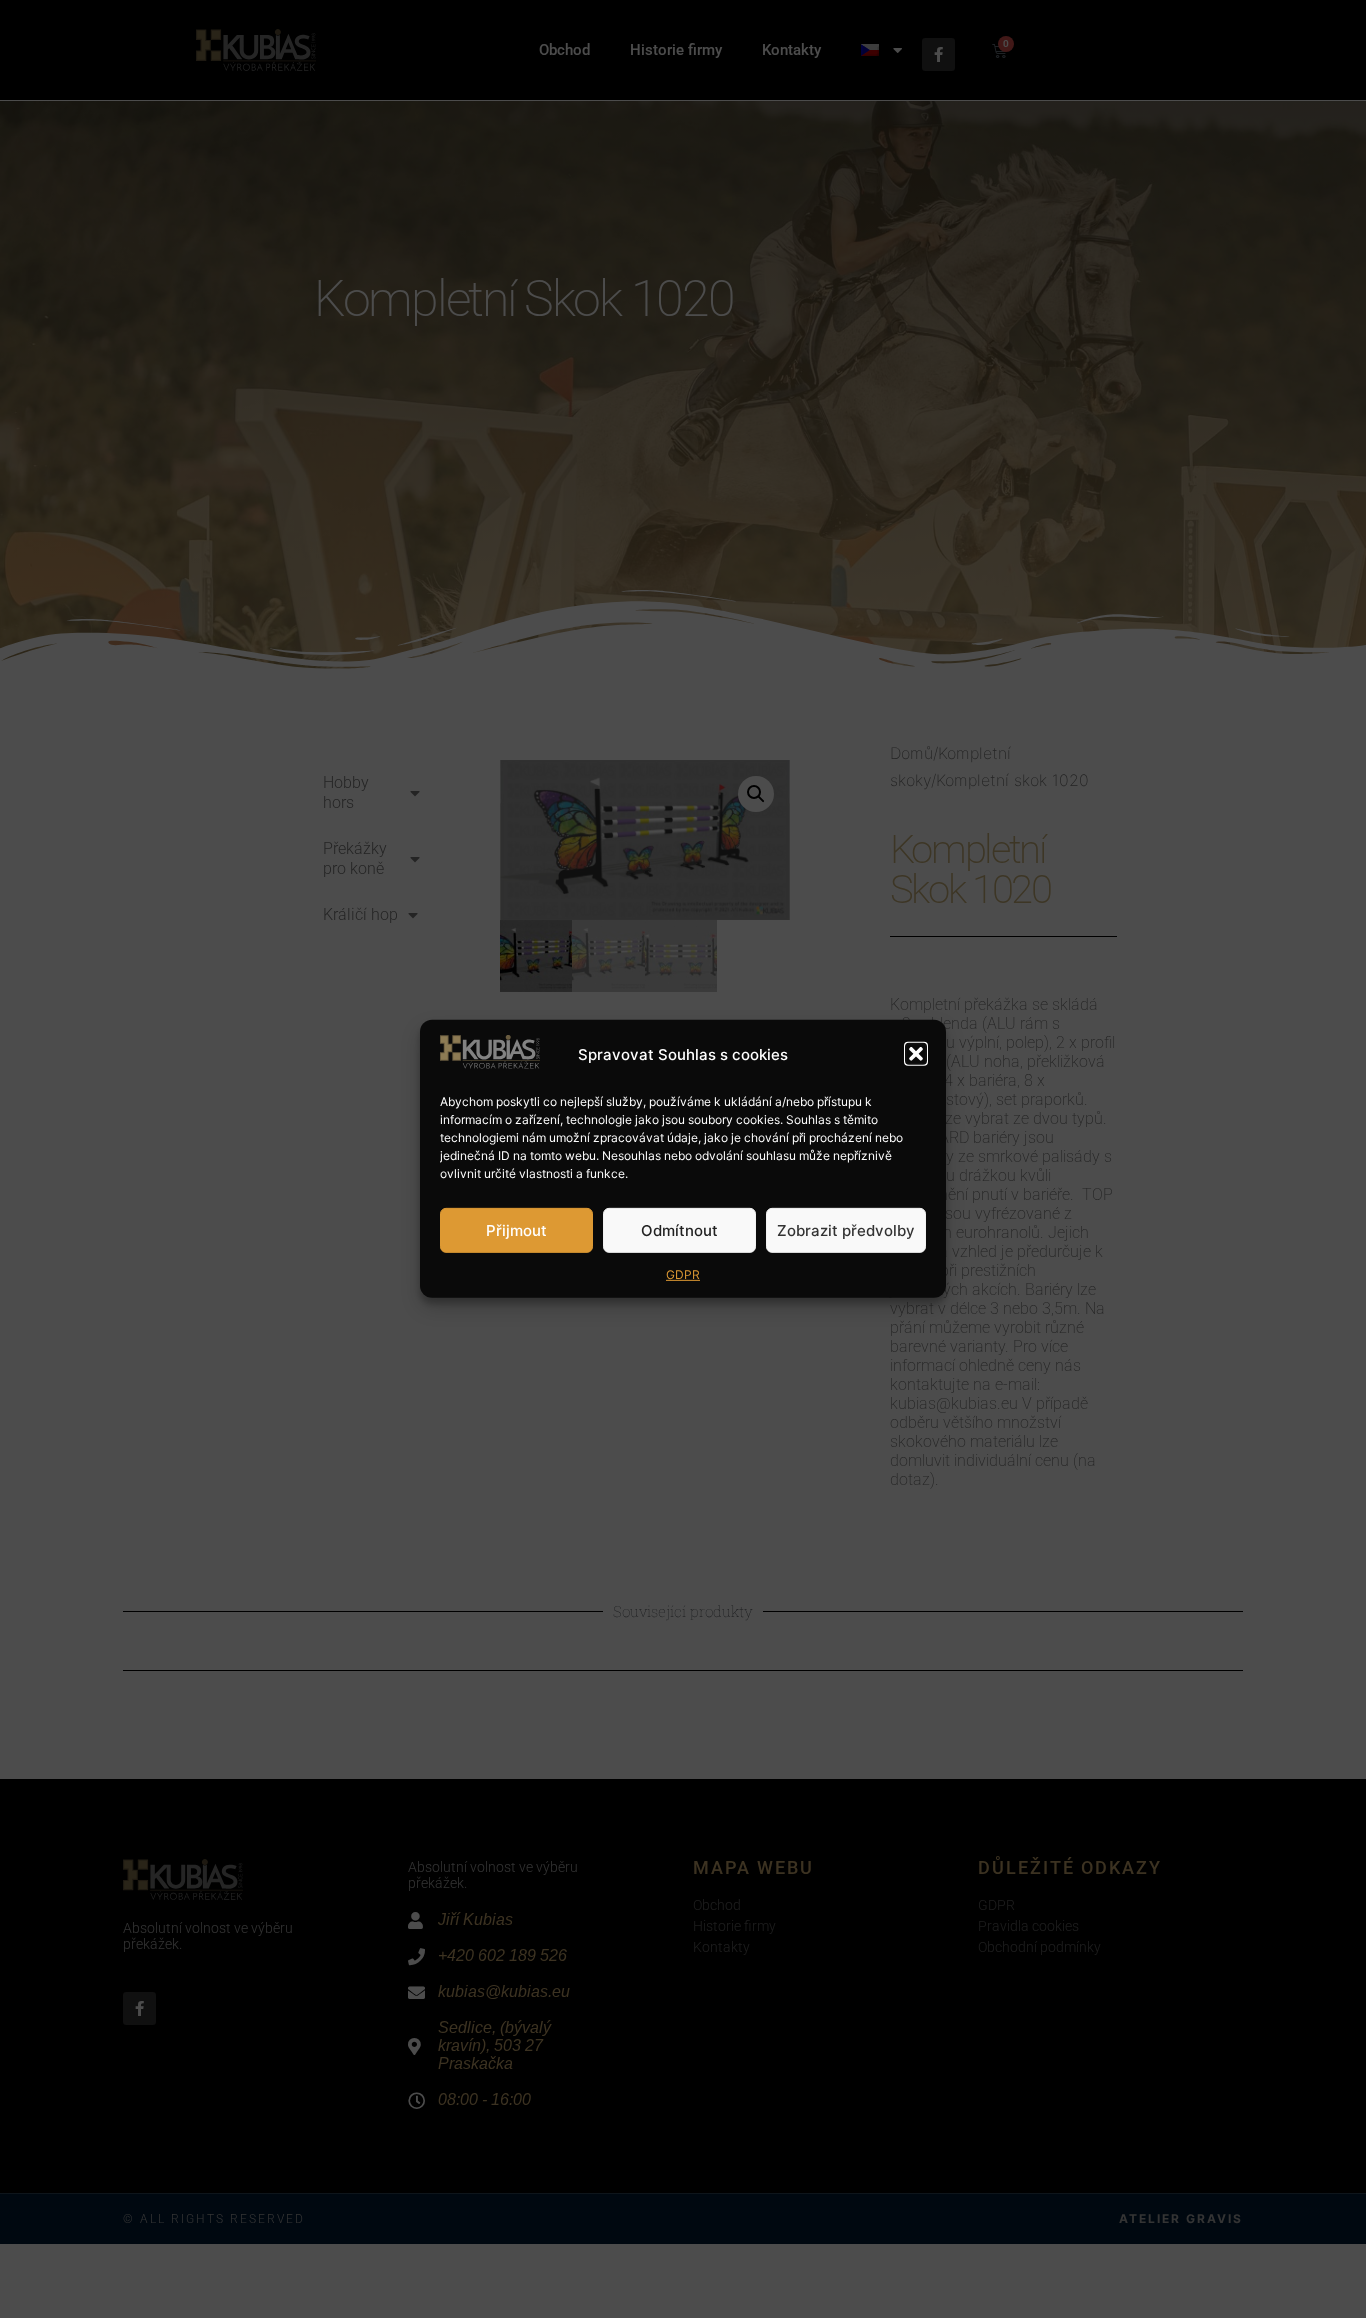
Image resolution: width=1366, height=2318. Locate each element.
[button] (916, 1054)
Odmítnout (679, 1230)
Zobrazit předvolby (846, 1230)
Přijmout (516, 1230)
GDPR (683, 1274)
